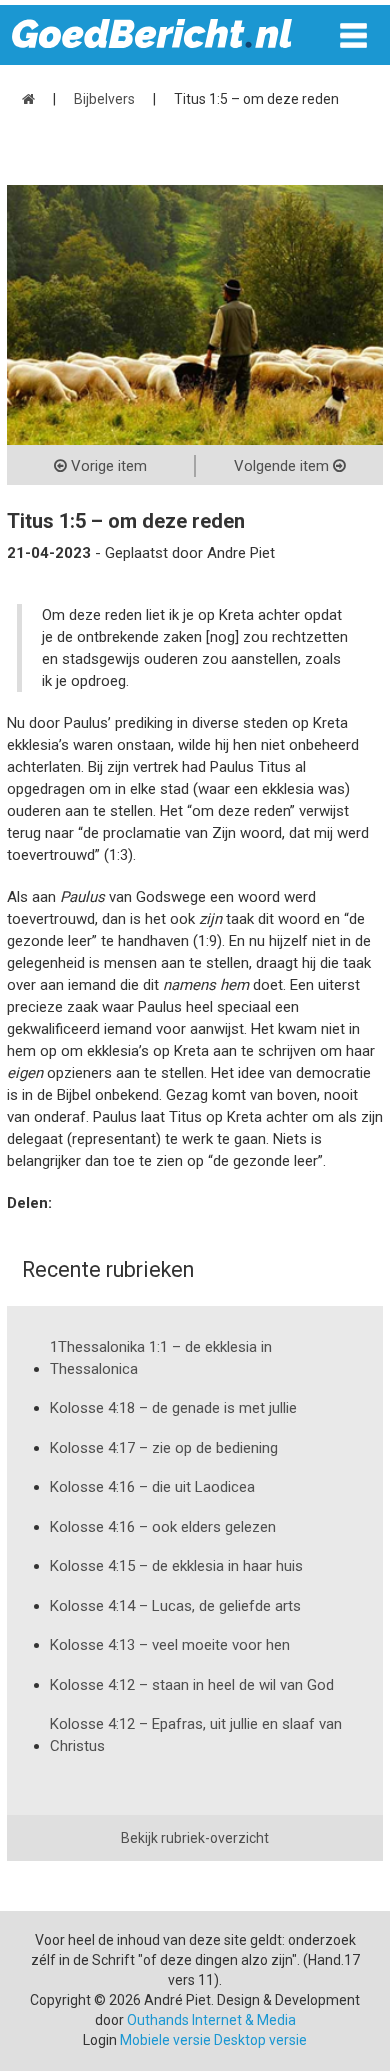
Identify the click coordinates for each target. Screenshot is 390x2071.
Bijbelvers (104, 99)
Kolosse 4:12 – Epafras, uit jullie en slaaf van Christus (196, 1735)
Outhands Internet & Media (211, 2020)
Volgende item (283, 466)
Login (100, 2040)
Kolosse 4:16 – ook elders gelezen (163, 1527)
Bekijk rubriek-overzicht (195, 1838)
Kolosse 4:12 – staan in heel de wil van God (192, 1685)
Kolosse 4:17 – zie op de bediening (164, 1448)
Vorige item (107, 466)
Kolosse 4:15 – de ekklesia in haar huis (176, 1566)
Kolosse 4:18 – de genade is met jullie (173, 1408)
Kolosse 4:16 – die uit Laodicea (152, 1487)
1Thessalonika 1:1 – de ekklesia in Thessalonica (161, 1358)
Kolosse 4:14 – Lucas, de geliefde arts (175, 1606)
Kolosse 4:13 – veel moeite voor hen (170, 1645)
